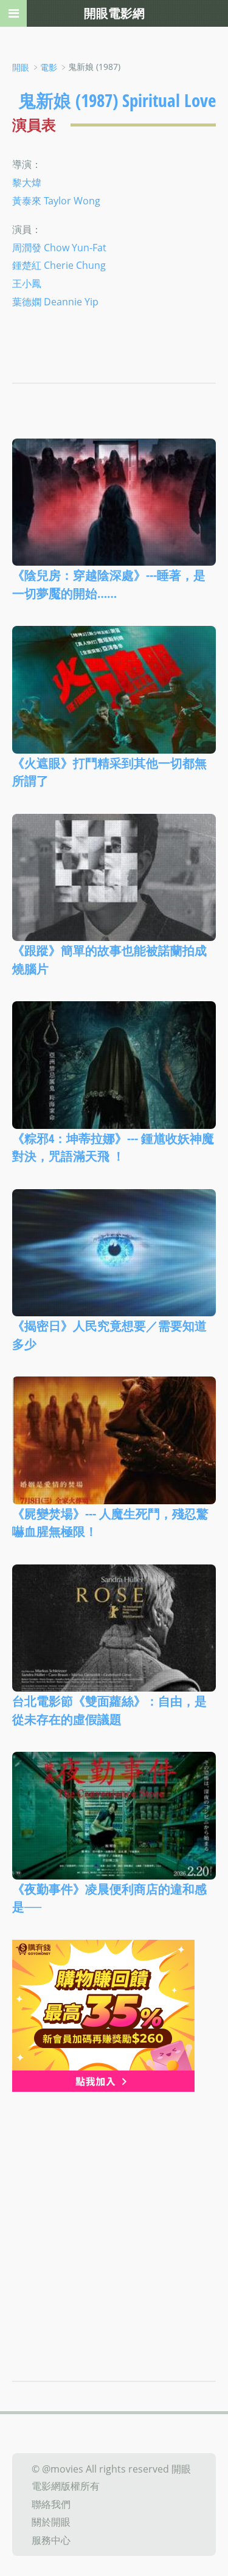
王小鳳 (27, 283)
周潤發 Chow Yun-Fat (59, 247)
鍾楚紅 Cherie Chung (59, 265)
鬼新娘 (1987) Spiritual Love (117, 100)
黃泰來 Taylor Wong (56, 201)
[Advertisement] (114, 2212)
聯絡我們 (51, 2504)
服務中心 (51, 2540)
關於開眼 (51, 2522)
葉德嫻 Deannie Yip (55, 302)
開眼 (21, 67)
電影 (49, 67)
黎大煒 (27, 182)
